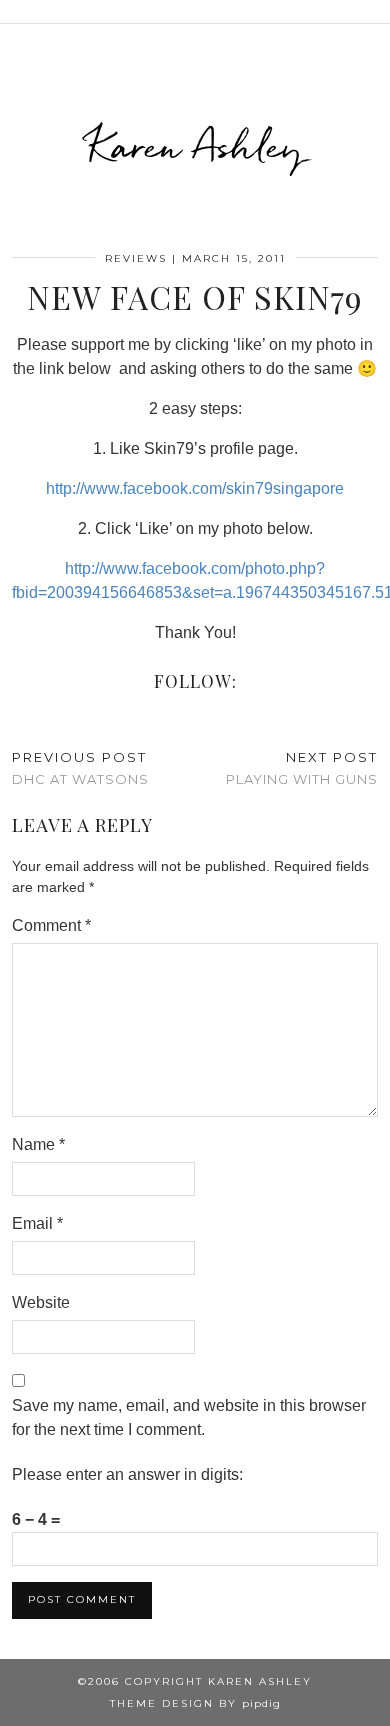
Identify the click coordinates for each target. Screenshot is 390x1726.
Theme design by (195, 1703)
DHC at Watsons (80, 768)
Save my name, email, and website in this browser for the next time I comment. (189, 1417)
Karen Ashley (195, 146)
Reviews (136, 258)
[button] (376, 11)
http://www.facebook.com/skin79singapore (195, 488)
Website (41, 1302)
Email (37, 1223)
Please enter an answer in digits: (127, 1474)
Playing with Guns (302, 768)
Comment (51, 925)
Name (38, 1144)
